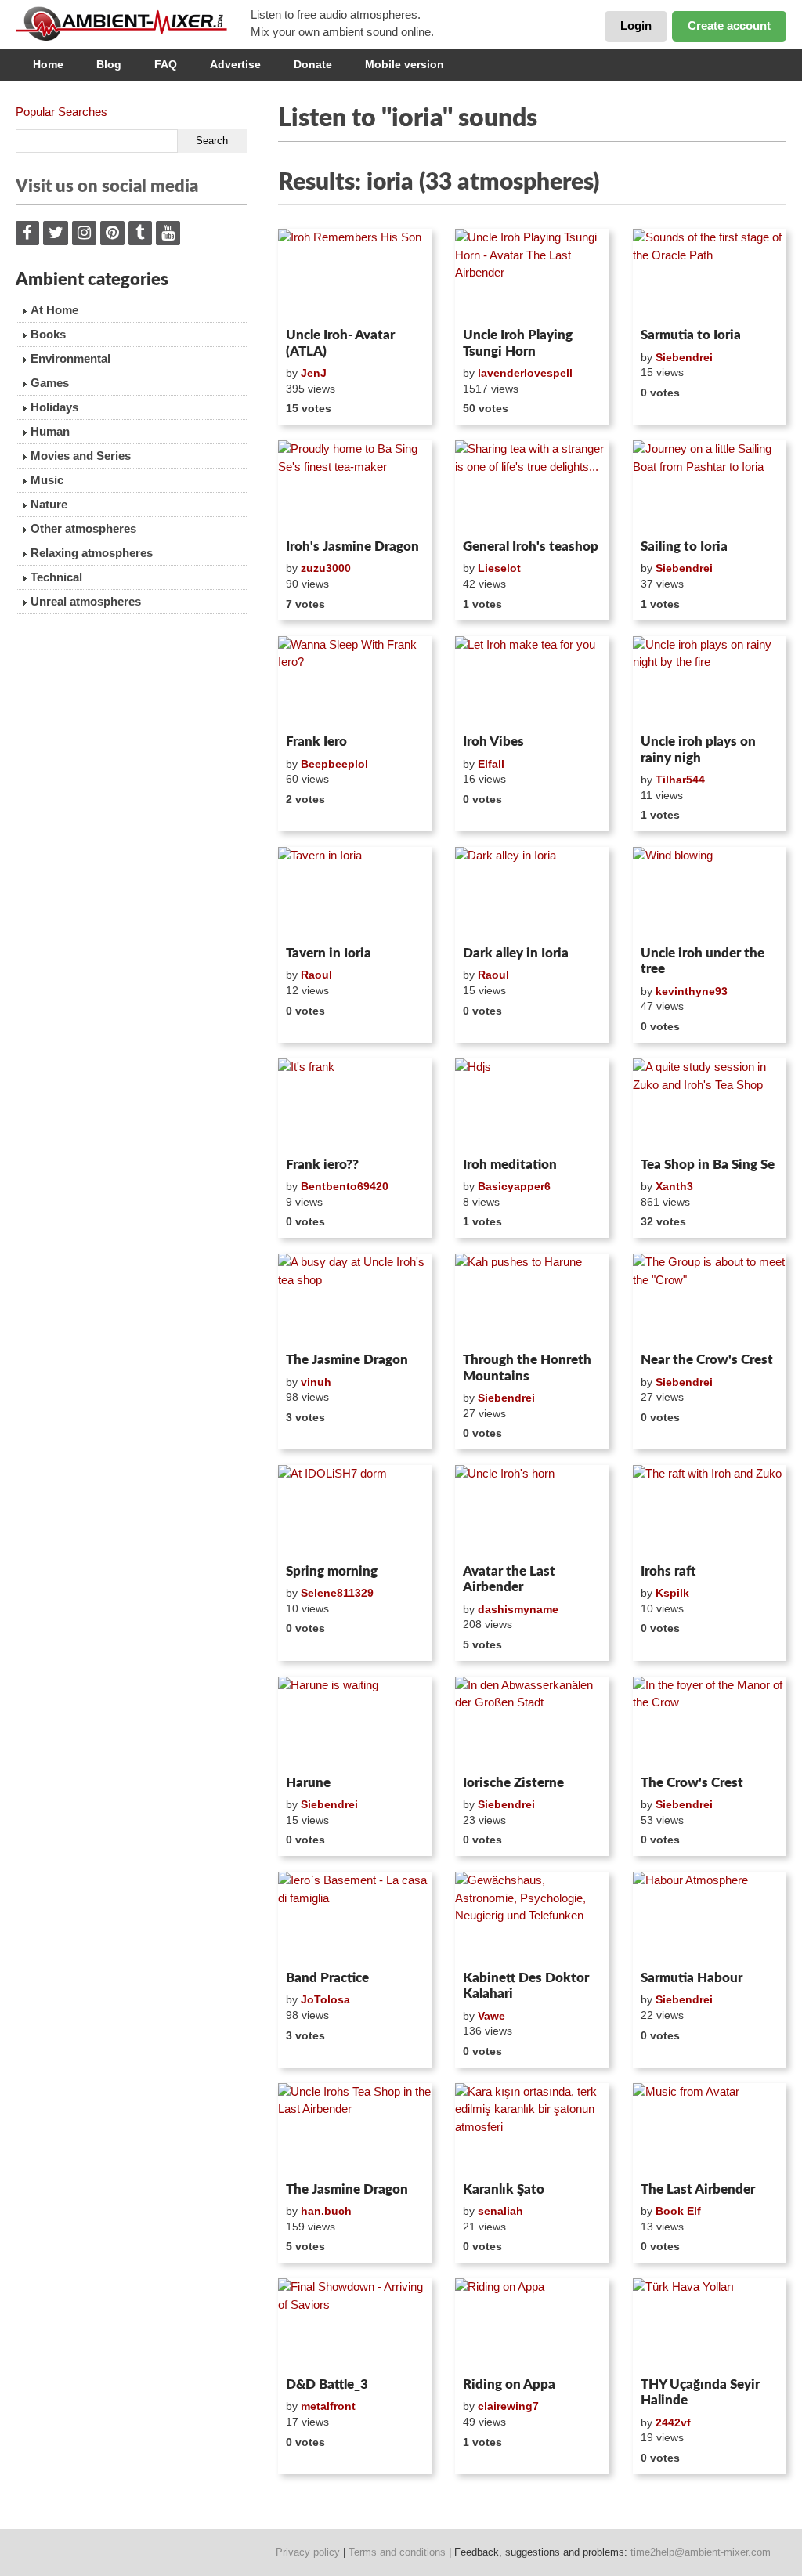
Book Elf (678, 2211)
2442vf (673, 2422)
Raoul (316, 975)
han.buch (326, 2211)
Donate (313, 64)
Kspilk (672, 1593)
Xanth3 (674, 1186)
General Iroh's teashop (531, 546)
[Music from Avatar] (710, 2129)
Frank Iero (316, 742)
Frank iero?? (322, 1165)
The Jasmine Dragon (347, 1360)
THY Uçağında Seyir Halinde (700, 2392)
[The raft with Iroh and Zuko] (710, 1511)
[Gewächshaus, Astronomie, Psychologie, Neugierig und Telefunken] (532, 1918)
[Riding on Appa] (532, 2325)
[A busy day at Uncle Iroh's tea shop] (355, 1300)
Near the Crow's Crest (707, 1360)
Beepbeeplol (334, 764)
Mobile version (405, 64)
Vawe (491, 2016)
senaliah (500, 2211)
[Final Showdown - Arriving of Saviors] (355, 2325)
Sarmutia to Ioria (691, 335)
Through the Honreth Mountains (527, 1368)
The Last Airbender (698, 2189)
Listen (316, 301)
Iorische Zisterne (513, 1783)
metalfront (328, 2406)
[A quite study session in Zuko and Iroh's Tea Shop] (710, 1105)
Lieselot (499, 568)
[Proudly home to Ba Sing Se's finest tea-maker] (355, 487)
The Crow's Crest (692, 1783)
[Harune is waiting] (355, 1723)
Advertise (235, 64)
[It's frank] (355, 1105)
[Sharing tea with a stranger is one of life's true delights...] (532, 487)
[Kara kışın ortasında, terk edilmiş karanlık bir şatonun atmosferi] (532, 2129)
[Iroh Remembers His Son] (355, 275)
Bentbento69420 (345, 1186)
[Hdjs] (532, 1105)
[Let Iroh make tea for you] (532, 682)
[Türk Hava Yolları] (710, 2325)
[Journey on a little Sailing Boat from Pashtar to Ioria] (710, 487)
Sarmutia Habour (692, 1978)
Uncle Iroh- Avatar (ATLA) (340, 343)
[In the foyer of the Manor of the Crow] (710, 1723)
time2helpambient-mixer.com (701, 2552)
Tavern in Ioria (329, 953)
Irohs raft (668, 1571)
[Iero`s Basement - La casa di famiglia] (355, 1918)
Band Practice (327, 1978)
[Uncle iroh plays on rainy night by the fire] (710, 682)
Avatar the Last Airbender (509, 1579)
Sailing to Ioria (684, 546)
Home (48, 64)
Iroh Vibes (493, 742)
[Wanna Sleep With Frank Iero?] (355, 682)
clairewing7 (508, 2406)
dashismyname (518, 1609)
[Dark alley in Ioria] (532, 893)
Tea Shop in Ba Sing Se (708, 1165)
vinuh (316, 1382)
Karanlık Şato (504, 2189)
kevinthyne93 (692, 991)
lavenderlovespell (525, 373)
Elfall (491, 764)
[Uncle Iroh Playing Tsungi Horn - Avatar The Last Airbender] (532, 275)
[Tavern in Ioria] (355, 893)
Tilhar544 (680, 780)
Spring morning (332, 1571)
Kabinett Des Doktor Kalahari (526, 1986)
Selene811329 (337, 1593)
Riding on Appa (509, 2384)
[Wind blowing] (710, 893)
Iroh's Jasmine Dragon (352, 546)
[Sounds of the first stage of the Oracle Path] (710, 275)
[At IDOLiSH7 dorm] (355, 1511)
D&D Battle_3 (327, 2384)
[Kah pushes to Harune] (532, 1300)
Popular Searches (61, 112)
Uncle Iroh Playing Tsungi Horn (518, 343)
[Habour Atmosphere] (710, 1918)
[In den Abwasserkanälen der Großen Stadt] (532, 1723)
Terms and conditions (397, 2552)
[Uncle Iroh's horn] (532, 1511)
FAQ (166, 64)
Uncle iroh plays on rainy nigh (698, 749)
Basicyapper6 (514, 1186)
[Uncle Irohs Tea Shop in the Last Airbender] (355, 2129)
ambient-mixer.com (133, 24)
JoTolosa (325, 1999)
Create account (729, 25)
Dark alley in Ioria (516, 953)
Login (636, 25)
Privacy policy (308, 2552)
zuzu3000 (326, 568)
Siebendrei (684, 357)
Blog (109, 64)
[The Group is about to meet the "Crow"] (710, 1300)
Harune (308, 1783)
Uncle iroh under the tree (703, 961)
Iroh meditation (510, 1165)
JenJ (314, 373)
